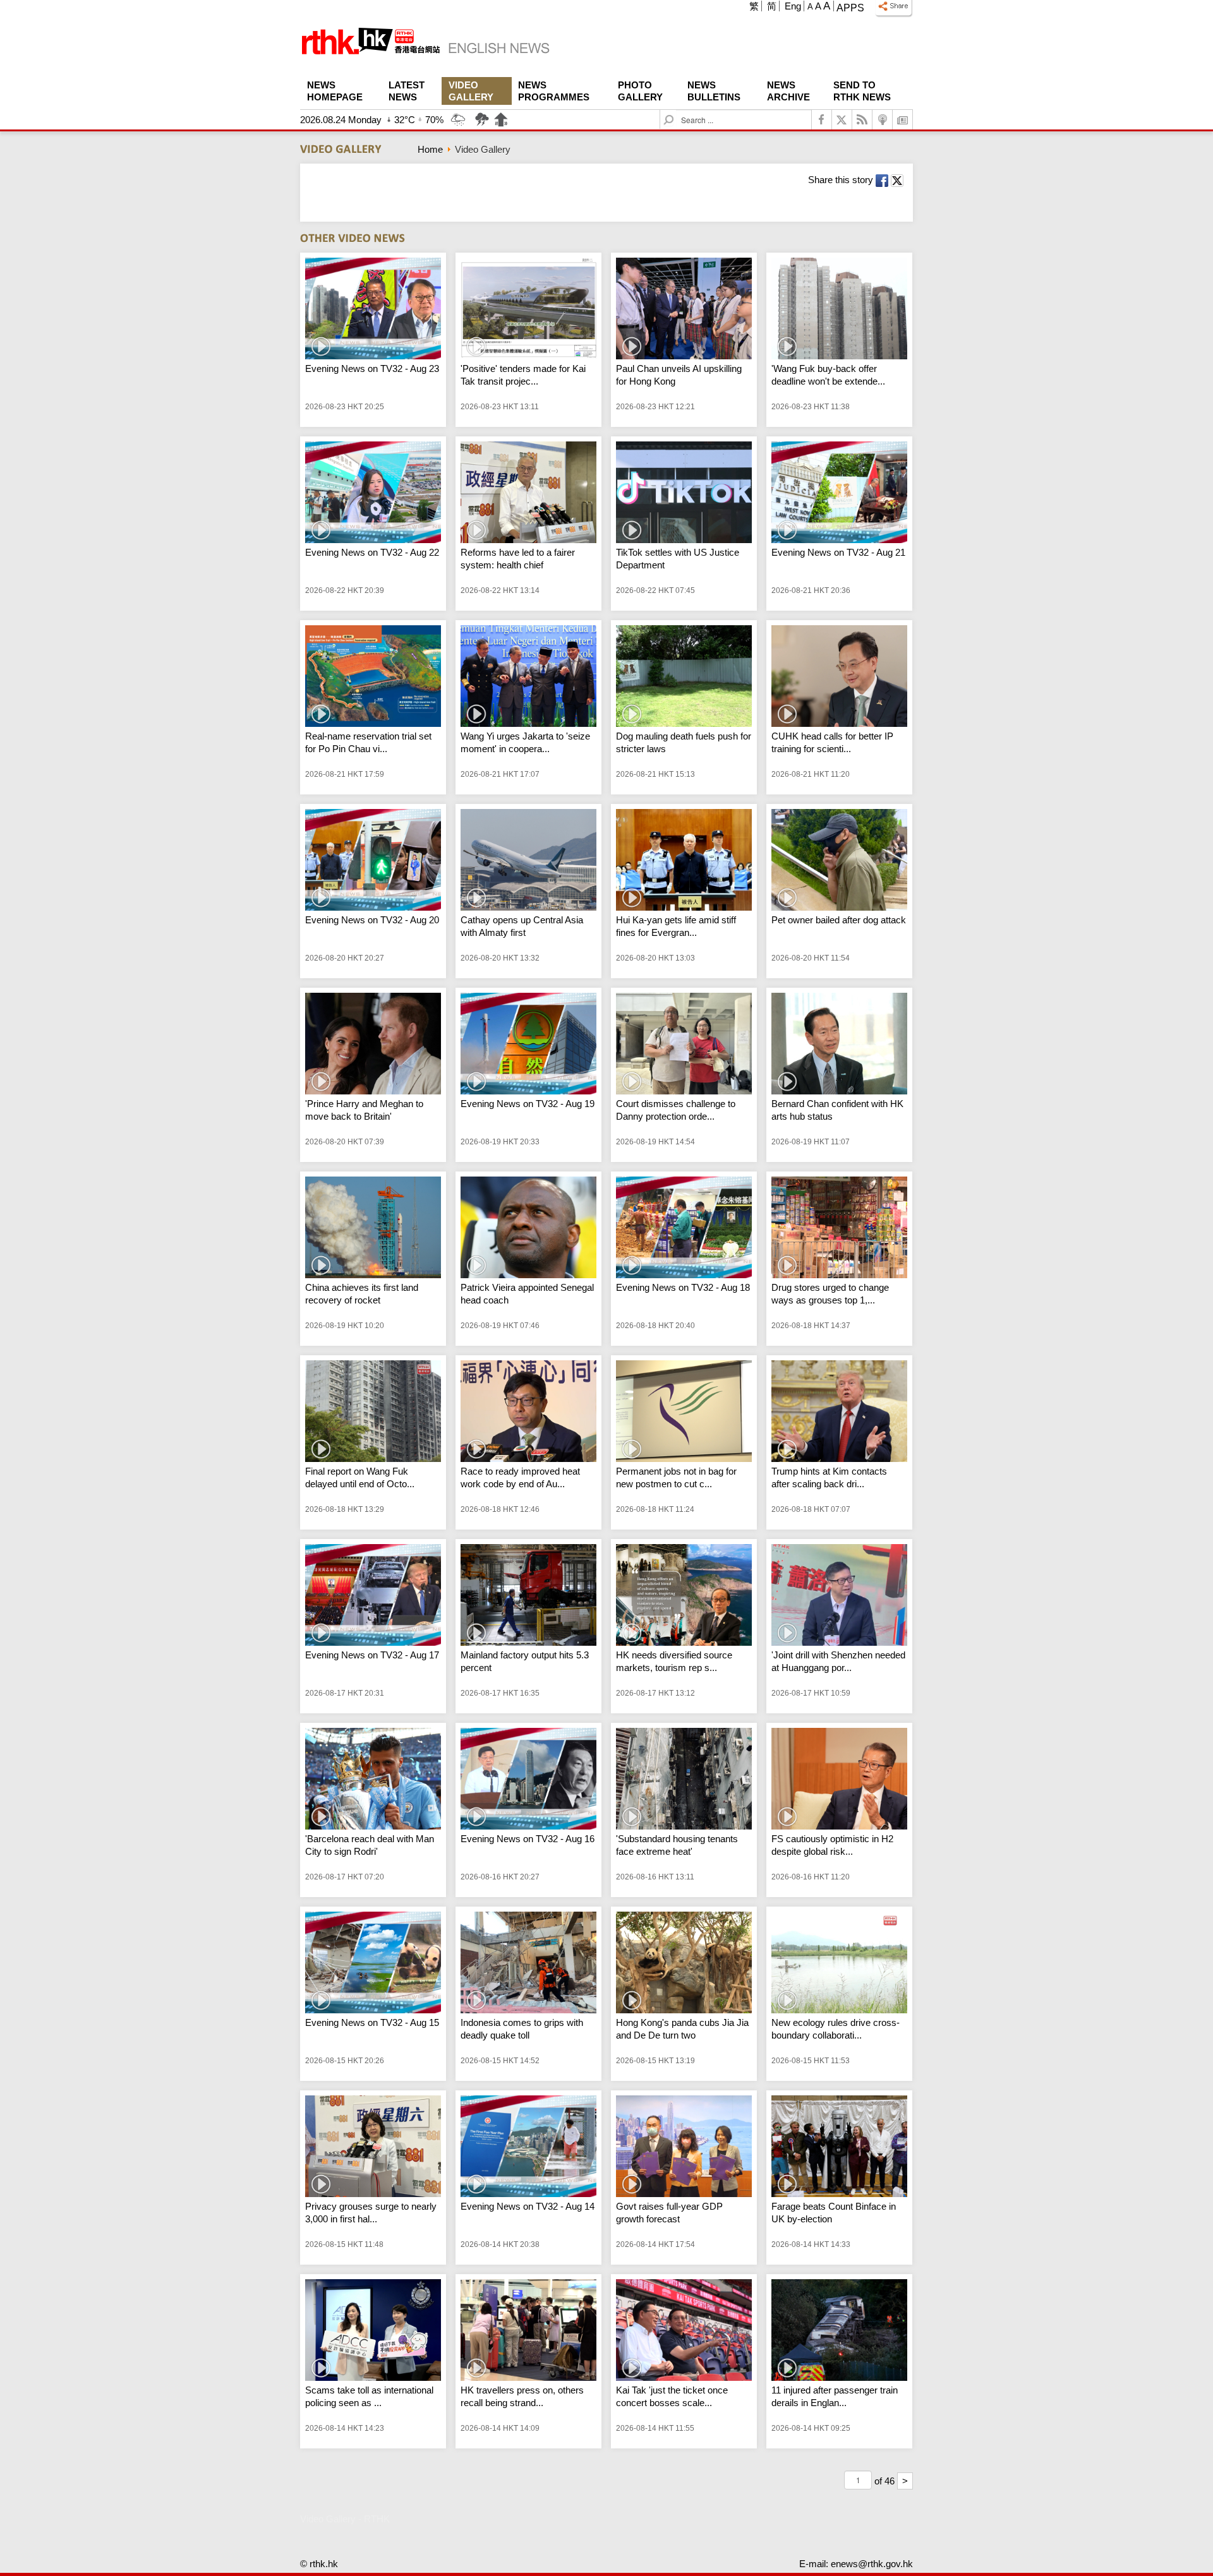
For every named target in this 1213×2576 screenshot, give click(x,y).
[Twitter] (842, 120)
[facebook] (822, 120)
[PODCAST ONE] (883, 120)
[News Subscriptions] (903, 120)
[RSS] (862, 120)
